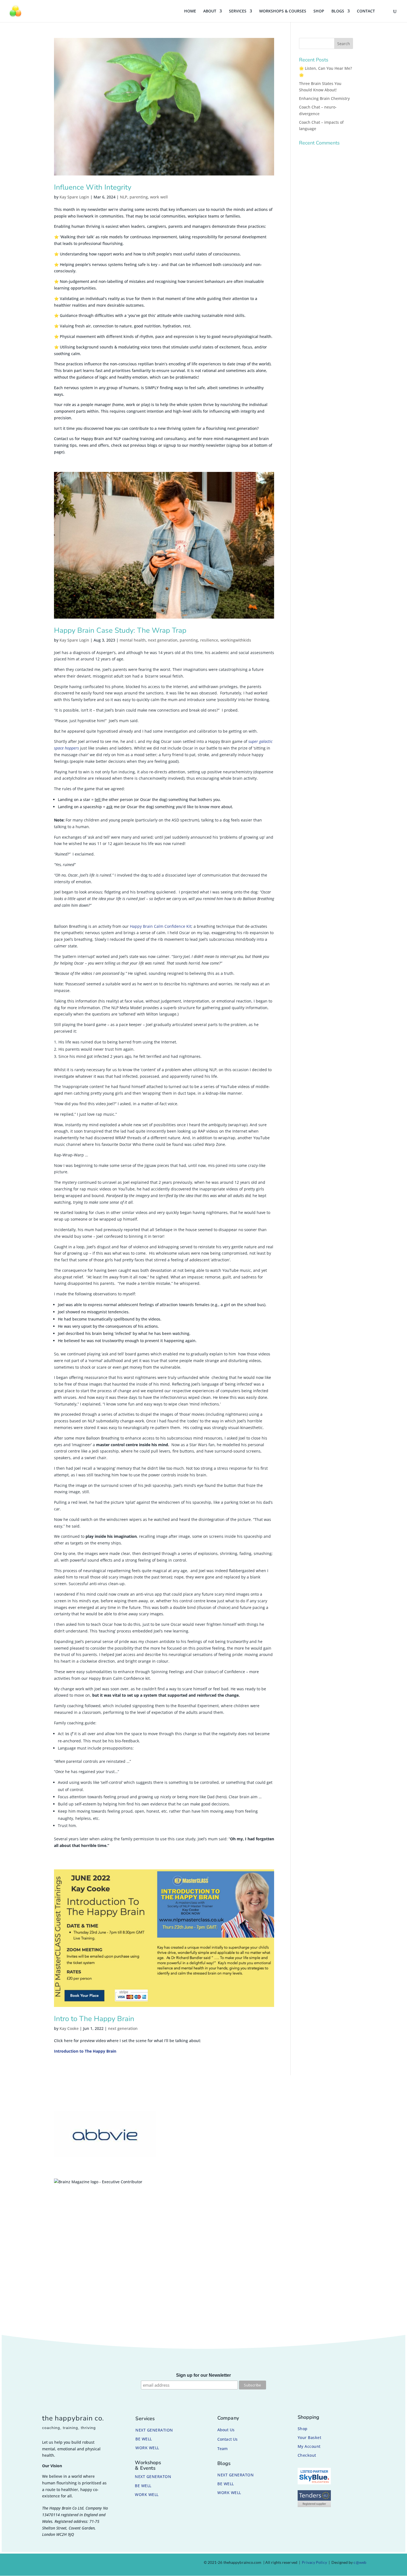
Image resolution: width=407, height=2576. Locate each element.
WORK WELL (147, 2448)
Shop (303, 2429)
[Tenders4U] (314, 2506)
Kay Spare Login (74, 197)
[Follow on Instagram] (58, 2564)
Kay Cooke (69, 2028)
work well (159, 197)
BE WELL (144, 2439)
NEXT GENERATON (153, 2476)
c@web (360, 2562)
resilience (209, 640)
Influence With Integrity (93, 187)
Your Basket (310, 2437)
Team (222, 2449)
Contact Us (227, 2439)
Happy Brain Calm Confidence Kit (161, 926)
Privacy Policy (314, 2562)
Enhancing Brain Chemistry (324, 98)
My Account (309, 2446)
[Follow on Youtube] (85, 2564)
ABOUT (210, 11)
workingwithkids (236, 640)
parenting (139, 197)
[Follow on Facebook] (45, 2564)
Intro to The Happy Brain (94, 2019)
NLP (124, 197)
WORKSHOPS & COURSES (283, 11)
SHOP (319, 11)
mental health (133, 640)
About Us (226, 2430)
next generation (163, 640)
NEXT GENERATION (154, 2430)
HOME (190, 11)
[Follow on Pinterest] (72, 2564)
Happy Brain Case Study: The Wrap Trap (120, 630)
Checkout (307, 2455)
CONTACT (366, 11)
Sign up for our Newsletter (203, 2375)
